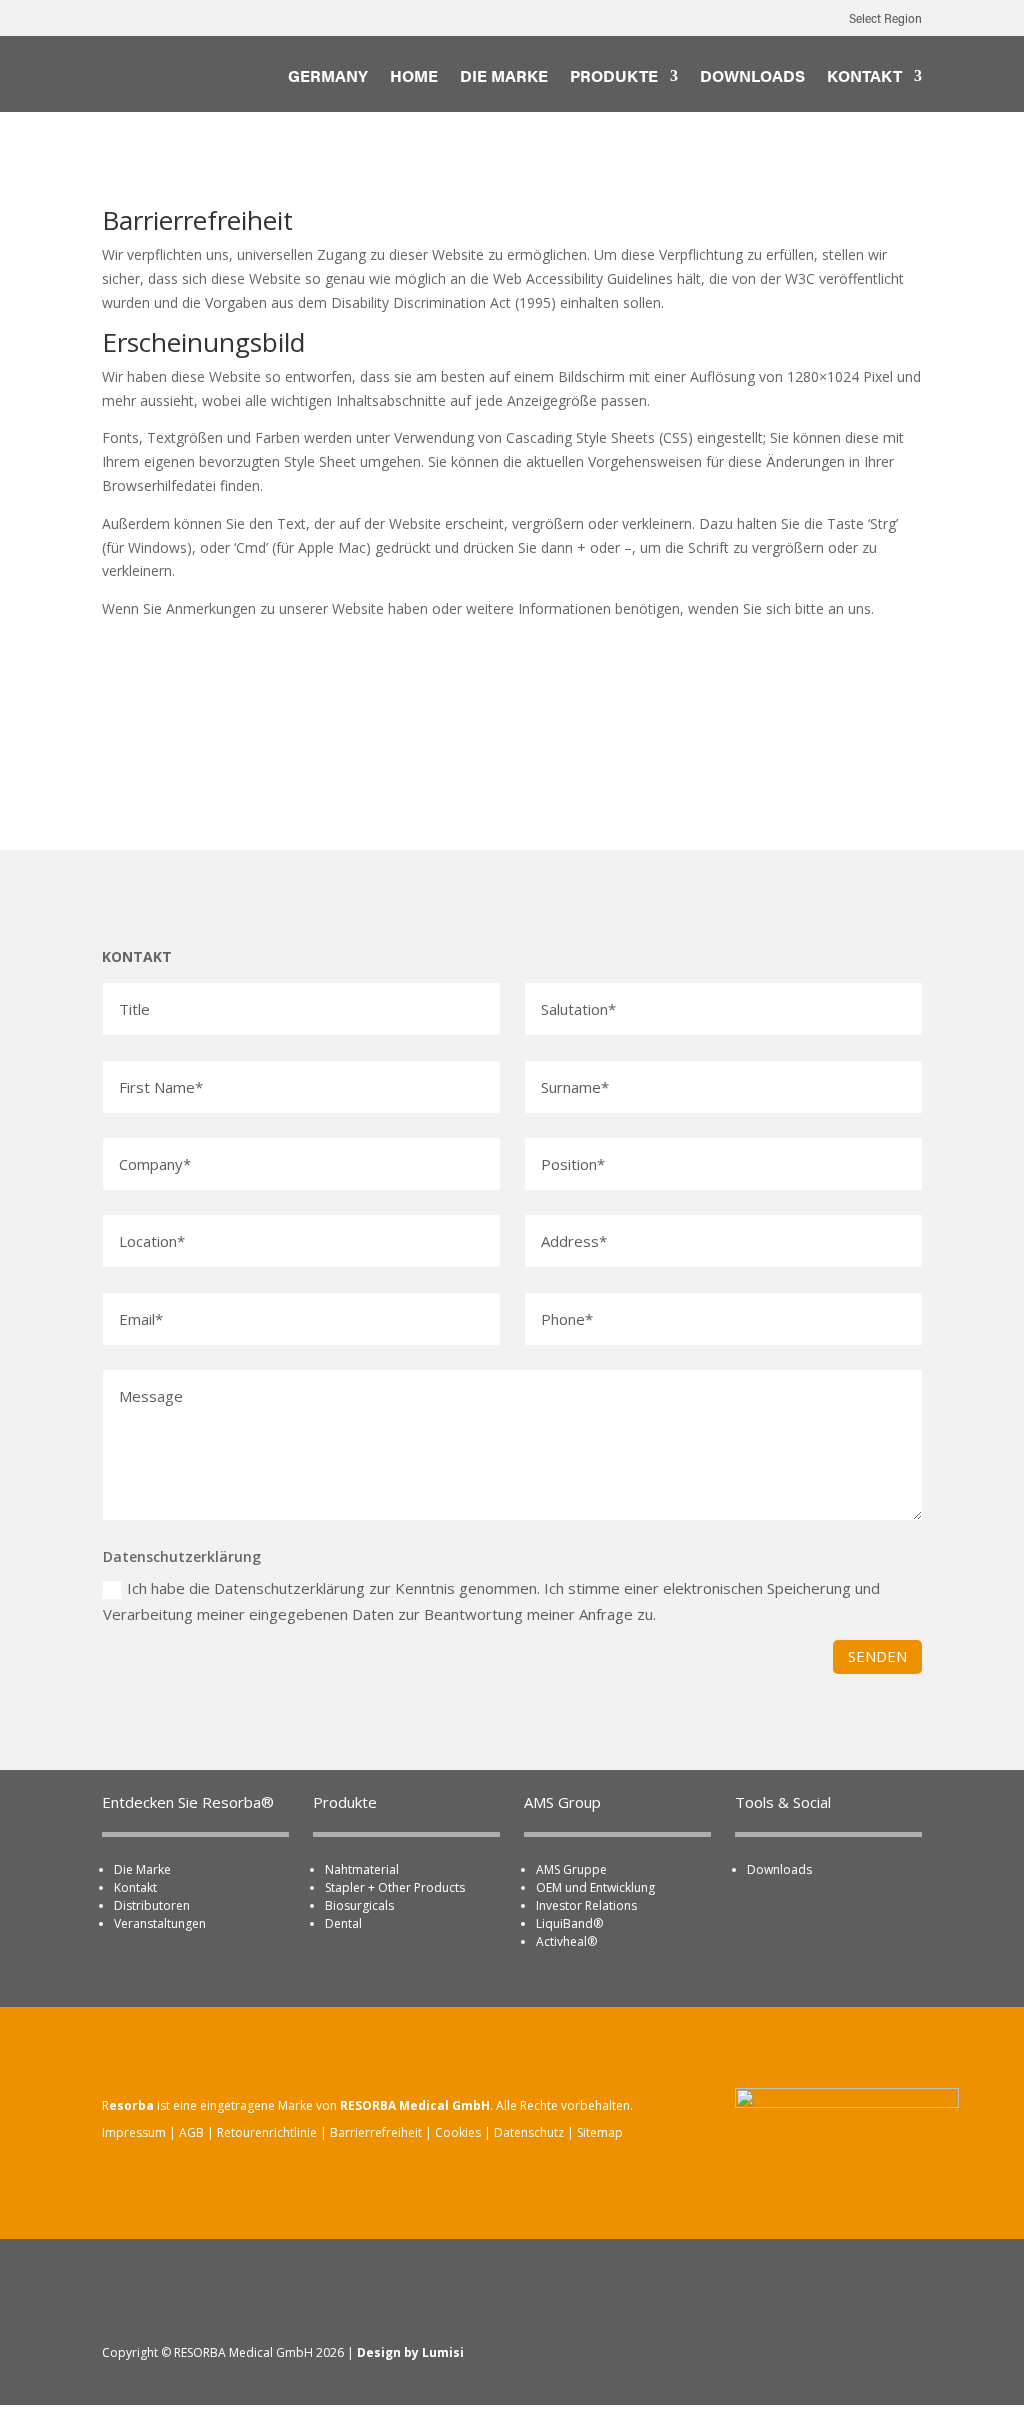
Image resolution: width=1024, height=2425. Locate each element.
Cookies (458, 2132)
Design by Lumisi (410, 2352)
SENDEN (877, 1656)
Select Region (885, 20)
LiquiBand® (569, 1923)
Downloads (779, 1869)
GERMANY (328, 78)
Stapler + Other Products (395, 1887)
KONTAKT (864, 78)
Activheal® (566, 1941)
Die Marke (142, 1869)
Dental (343, 1923)
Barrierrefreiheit (376, 2132)
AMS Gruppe (571, 1869)
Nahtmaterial (362, 1869)
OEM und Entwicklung (595, 1887)
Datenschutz (529, 2132)
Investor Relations (586, 1905)
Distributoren (152, 1905)
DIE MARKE (504, 78)
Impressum (134, 2132)
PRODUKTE (614, 78)
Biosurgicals (359, 1905)
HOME (414, 78)
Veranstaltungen (160, 1923)
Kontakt (135, 1887)
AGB (191, 2132)
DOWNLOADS (752, 78)
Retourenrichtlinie (267, 2132)
